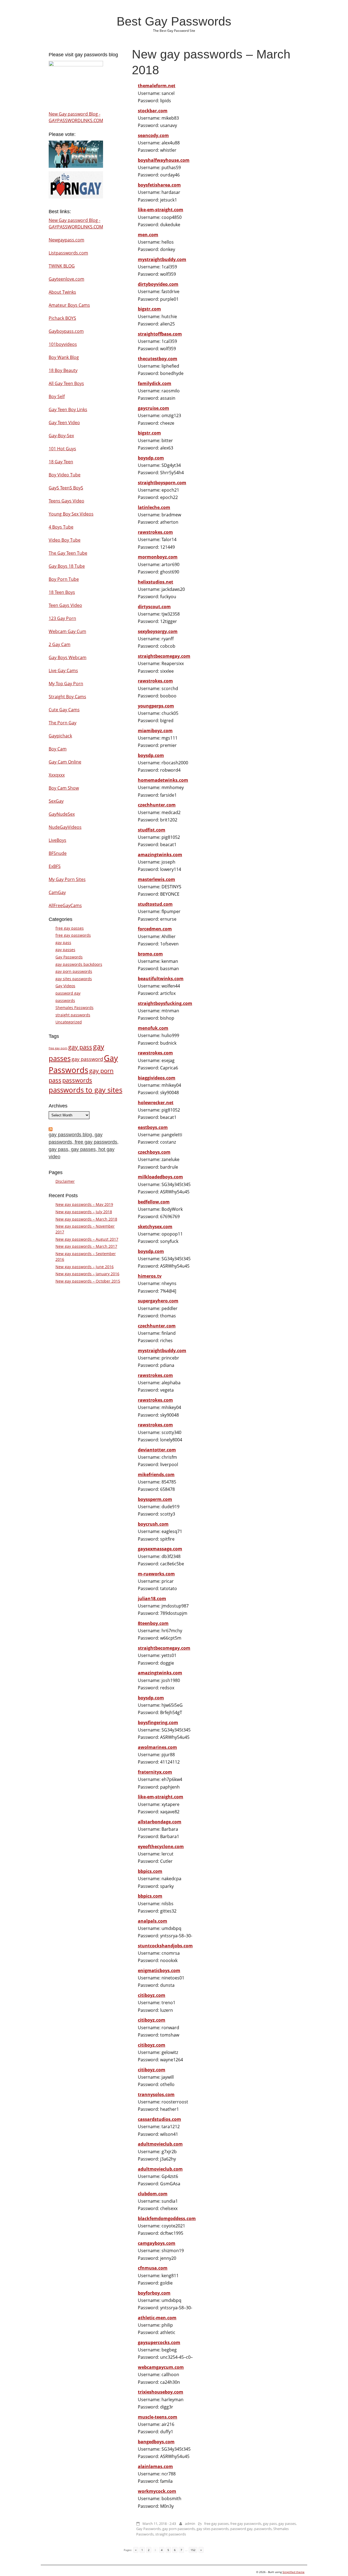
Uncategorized (69, 1022)
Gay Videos (65, 986)
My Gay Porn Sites (67, 879)
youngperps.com (156, 706)
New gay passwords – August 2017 (87, 1239)
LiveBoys (58, 840)
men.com (148, 235)
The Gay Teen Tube (68, 553)
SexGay (56, 801)
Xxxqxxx (57, 775)
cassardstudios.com (159, 2119)
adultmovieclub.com (160, 2144)
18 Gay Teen (61, 462)
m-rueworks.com (156, 1574)
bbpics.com (150, 1871)
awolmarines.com (157, 1747)
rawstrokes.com (155, 532)
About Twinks (62, 292)
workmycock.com (157, 2491)
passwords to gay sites (86, 1090)
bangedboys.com (156, 2442)
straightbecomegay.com (164, 656)
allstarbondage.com (160, 1822)
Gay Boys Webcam (68, 657)
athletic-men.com (157, 2318)
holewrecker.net (156, 1103)
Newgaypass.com (66, 240)
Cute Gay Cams (64, 710)
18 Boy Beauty (63, 370)
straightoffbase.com (160, 334)
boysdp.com (151, 458)
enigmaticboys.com (159, 1970)
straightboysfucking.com (165, 1003)
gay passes (287, 2524)
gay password (87, 1059)
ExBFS (55, 866)
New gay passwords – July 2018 (84, 1212)
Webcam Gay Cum (67, 631)
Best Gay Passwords (174, 21)
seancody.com (153, 135)
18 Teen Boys (62, 592)
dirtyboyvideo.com (158, 284)
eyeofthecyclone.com (161, 1846)
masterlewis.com (156, 879)
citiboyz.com (152, 1995)
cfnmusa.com (153, 2268)
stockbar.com (153, 111)
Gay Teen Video (64, 423)
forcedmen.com (155, 929)
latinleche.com (154, 507)
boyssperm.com (155, 1499)
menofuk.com (153, 1028)
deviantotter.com (157, 1450)
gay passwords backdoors (79, 964)
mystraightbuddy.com (162, 259)
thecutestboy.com (158, 359)
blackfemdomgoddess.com (167, 2218)
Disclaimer (65, 1181)
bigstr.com (149, 309)
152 (193, 2550)
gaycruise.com (153, 408)
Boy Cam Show (64, 788)
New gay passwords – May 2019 (84, 1204)
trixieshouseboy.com (161, 2392)
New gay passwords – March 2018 (86, 1219)
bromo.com (150, 954)
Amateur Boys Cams (69, 305)
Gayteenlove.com (66, 279)
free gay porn (58, 1048)
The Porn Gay (63, 723)
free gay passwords (246, 2524)
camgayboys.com (157, 2243)
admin (190, 2524)
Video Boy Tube (65, 540)
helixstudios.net (156, 582)
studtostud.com (155, 904)
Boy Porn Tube (64, 579)
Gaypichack (60, 736)
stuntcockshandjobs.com (165, 1946)
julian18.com (152, 1599)
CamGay (57, 892)
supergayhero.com (158, 1301)
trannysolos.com (156, 2094)
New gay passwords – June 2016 (85, 1267)
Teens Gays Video (66, 501)
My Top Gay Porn (66, 684)
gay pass (270, 2524)
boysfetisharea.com (159, 185)
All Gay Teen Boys (66, 383)
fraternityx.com (155, 1772)
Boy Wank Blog (64, 357)
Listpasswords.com (68, 253)
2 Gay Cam (60, 644)
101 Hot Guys (62, 449)
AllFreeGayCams (65, 905)
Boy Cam (58, 749)
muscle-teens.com (158, 2417)
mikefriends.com (156, 1475)
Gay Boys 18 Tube (67, 566)
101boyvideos (63, 344)
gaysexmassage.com (160, 1549)
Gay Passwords (148, 2529)
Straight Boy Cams (67, 697)
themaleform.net (157, 86)
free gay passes (216, 2524)
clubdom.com (153, 2194)
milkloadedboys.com (160, 1177)
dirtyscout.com (154, 607)
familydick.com (155, 383)
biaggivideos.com (157, 1078)
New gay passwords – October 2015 (88, 1281)
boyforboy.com (154, 2293)
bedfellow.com (154, 1202)
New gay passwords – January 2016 (87, 1274)
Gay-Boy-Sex (61, 436)
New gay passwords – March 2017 (86, 1246)
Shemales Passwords (74, 1008)
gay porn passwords (179, 2529)
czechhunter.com (157, 805)
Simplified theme (293, 2572)
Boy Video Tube (65, 475)
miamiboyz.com (155, 731)
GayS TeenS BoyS (66, 488)
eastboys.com (153, 1127)
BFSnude (58, 853)
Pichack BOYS (62, 318)
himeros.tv (150, 1276)
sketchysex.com (155, 1227)
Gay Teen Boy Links (68, 409)
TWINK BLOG (62, 266)
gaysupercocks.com (159, 2342)
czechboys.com (154, 1152)
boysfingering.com (158, 1722)
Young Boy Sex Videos (71, 514)
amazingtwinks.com (160, 855)
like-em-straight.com (161, 210)
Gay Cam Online (65, 762)
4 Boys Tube (61, 527)
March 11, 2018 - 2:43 (159, 2524)
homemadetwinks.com (163, 780)
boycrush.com (153, 1524)
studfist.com (152, 830)
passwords (263, 2529)
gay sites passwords (213, 2529)
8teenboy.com (153, 1623)
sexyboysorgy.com (158, 631)
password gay (241, 2529)
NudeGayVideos (65, 827)
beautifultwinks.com (161, 979)
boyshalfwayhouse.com (164, 160)
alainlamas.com (155, 2466)
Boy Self (57, 396)
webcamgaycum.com (161, 2367)
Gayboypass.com (66, 331)
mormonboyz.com (158, 557)
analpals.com (153, 1921)
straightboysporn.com (162, 483)
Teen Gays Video (65, 605)
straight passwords (171, 2534)
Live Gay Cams (63, 671)
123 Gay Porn (62, 618)
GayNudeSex (62, 814)
